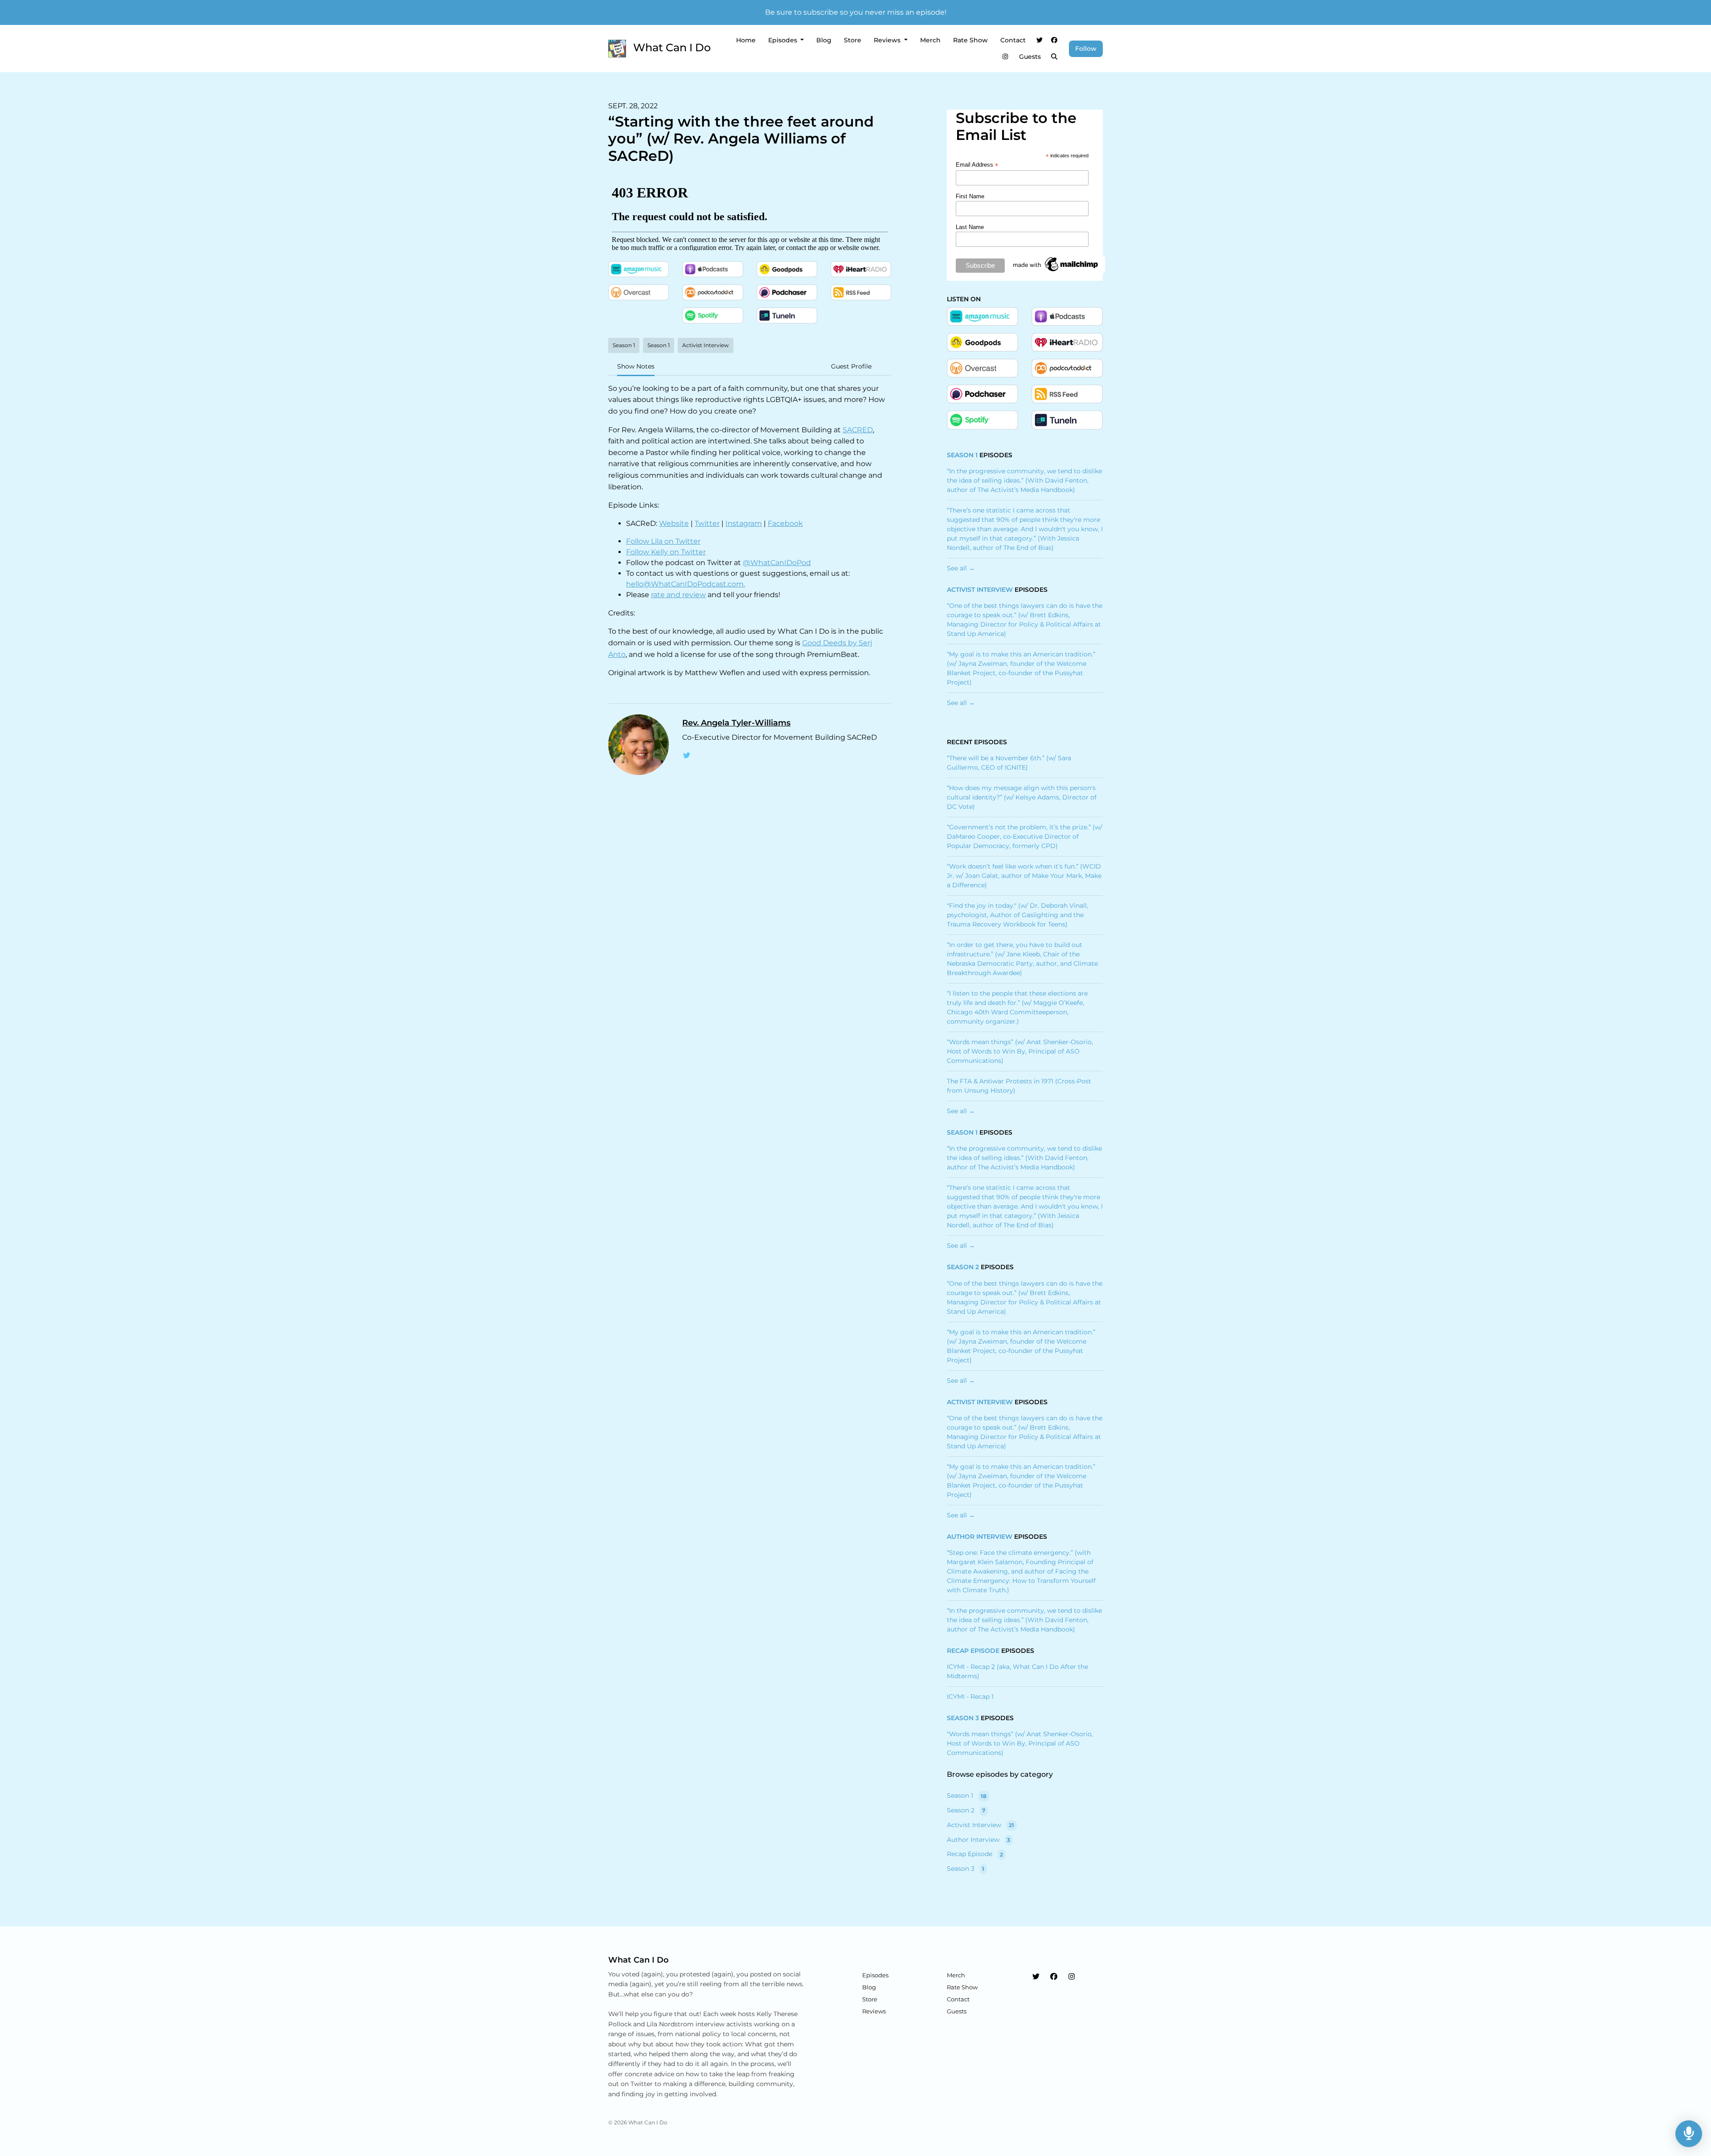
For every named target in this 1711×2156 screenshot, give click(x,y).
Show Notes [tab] (636, 366)
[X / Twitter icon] (1036, 1977)
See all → (961, 568)
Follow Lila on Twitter (663, 541)
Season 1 (962, 455)
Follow (1086, 49)
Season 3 (963, 1718)
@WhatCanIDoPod (777, 563)
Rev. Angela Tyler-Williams (736, 723)
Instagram (744, 523)
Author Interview (980, 1537)
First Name (970, 196)
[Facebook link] (1055, 40)
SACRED (858, 430)
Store (853, 40)
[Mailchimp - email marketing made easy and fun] (1056, 264)
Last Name (970, 227)
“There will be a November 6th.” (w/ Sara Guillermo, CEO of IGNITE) (1009, 763)
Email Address (977, 165)
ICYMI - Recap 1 (970, 1697)
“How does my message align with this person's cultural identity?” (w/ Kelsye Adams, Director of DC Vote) (1022, 797)
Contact (1013, 40)
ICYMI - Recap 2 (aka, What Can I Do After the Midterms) (1017, 1671)
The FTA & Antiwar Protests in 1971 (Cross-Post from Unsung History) (1019, 1086)
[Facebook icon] (1054, 1977)
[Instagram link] (1005, 57)
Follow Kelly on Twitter (666, 552)
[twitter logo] (687, 756)
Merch (930, 40)
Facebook (785, 523)
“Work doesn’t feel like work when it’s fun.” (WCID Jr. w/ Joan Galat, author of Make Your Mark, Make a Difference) (1024, 876)
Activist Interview (980, 590)
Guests (1030, 57)
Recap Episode (973, 1651)
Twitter (707, 523)
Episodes (784, 40)
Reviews (888, 40)
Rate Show (970, 40)
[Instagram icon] (1072, 1977)
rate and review (678, 595)
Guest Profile (851, 366)
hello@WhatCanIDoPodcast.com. (686, 584)
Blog (824, 40)
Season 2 (963, 1267)
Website (674, 523)
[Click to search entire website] (1055, 57)
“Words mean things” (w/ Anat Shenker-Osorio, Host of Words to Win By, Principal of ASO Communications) (1020, 1051)
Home (746, 40)
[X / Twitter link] (1040, 40)
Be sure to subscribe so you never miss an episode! (856, 12)
